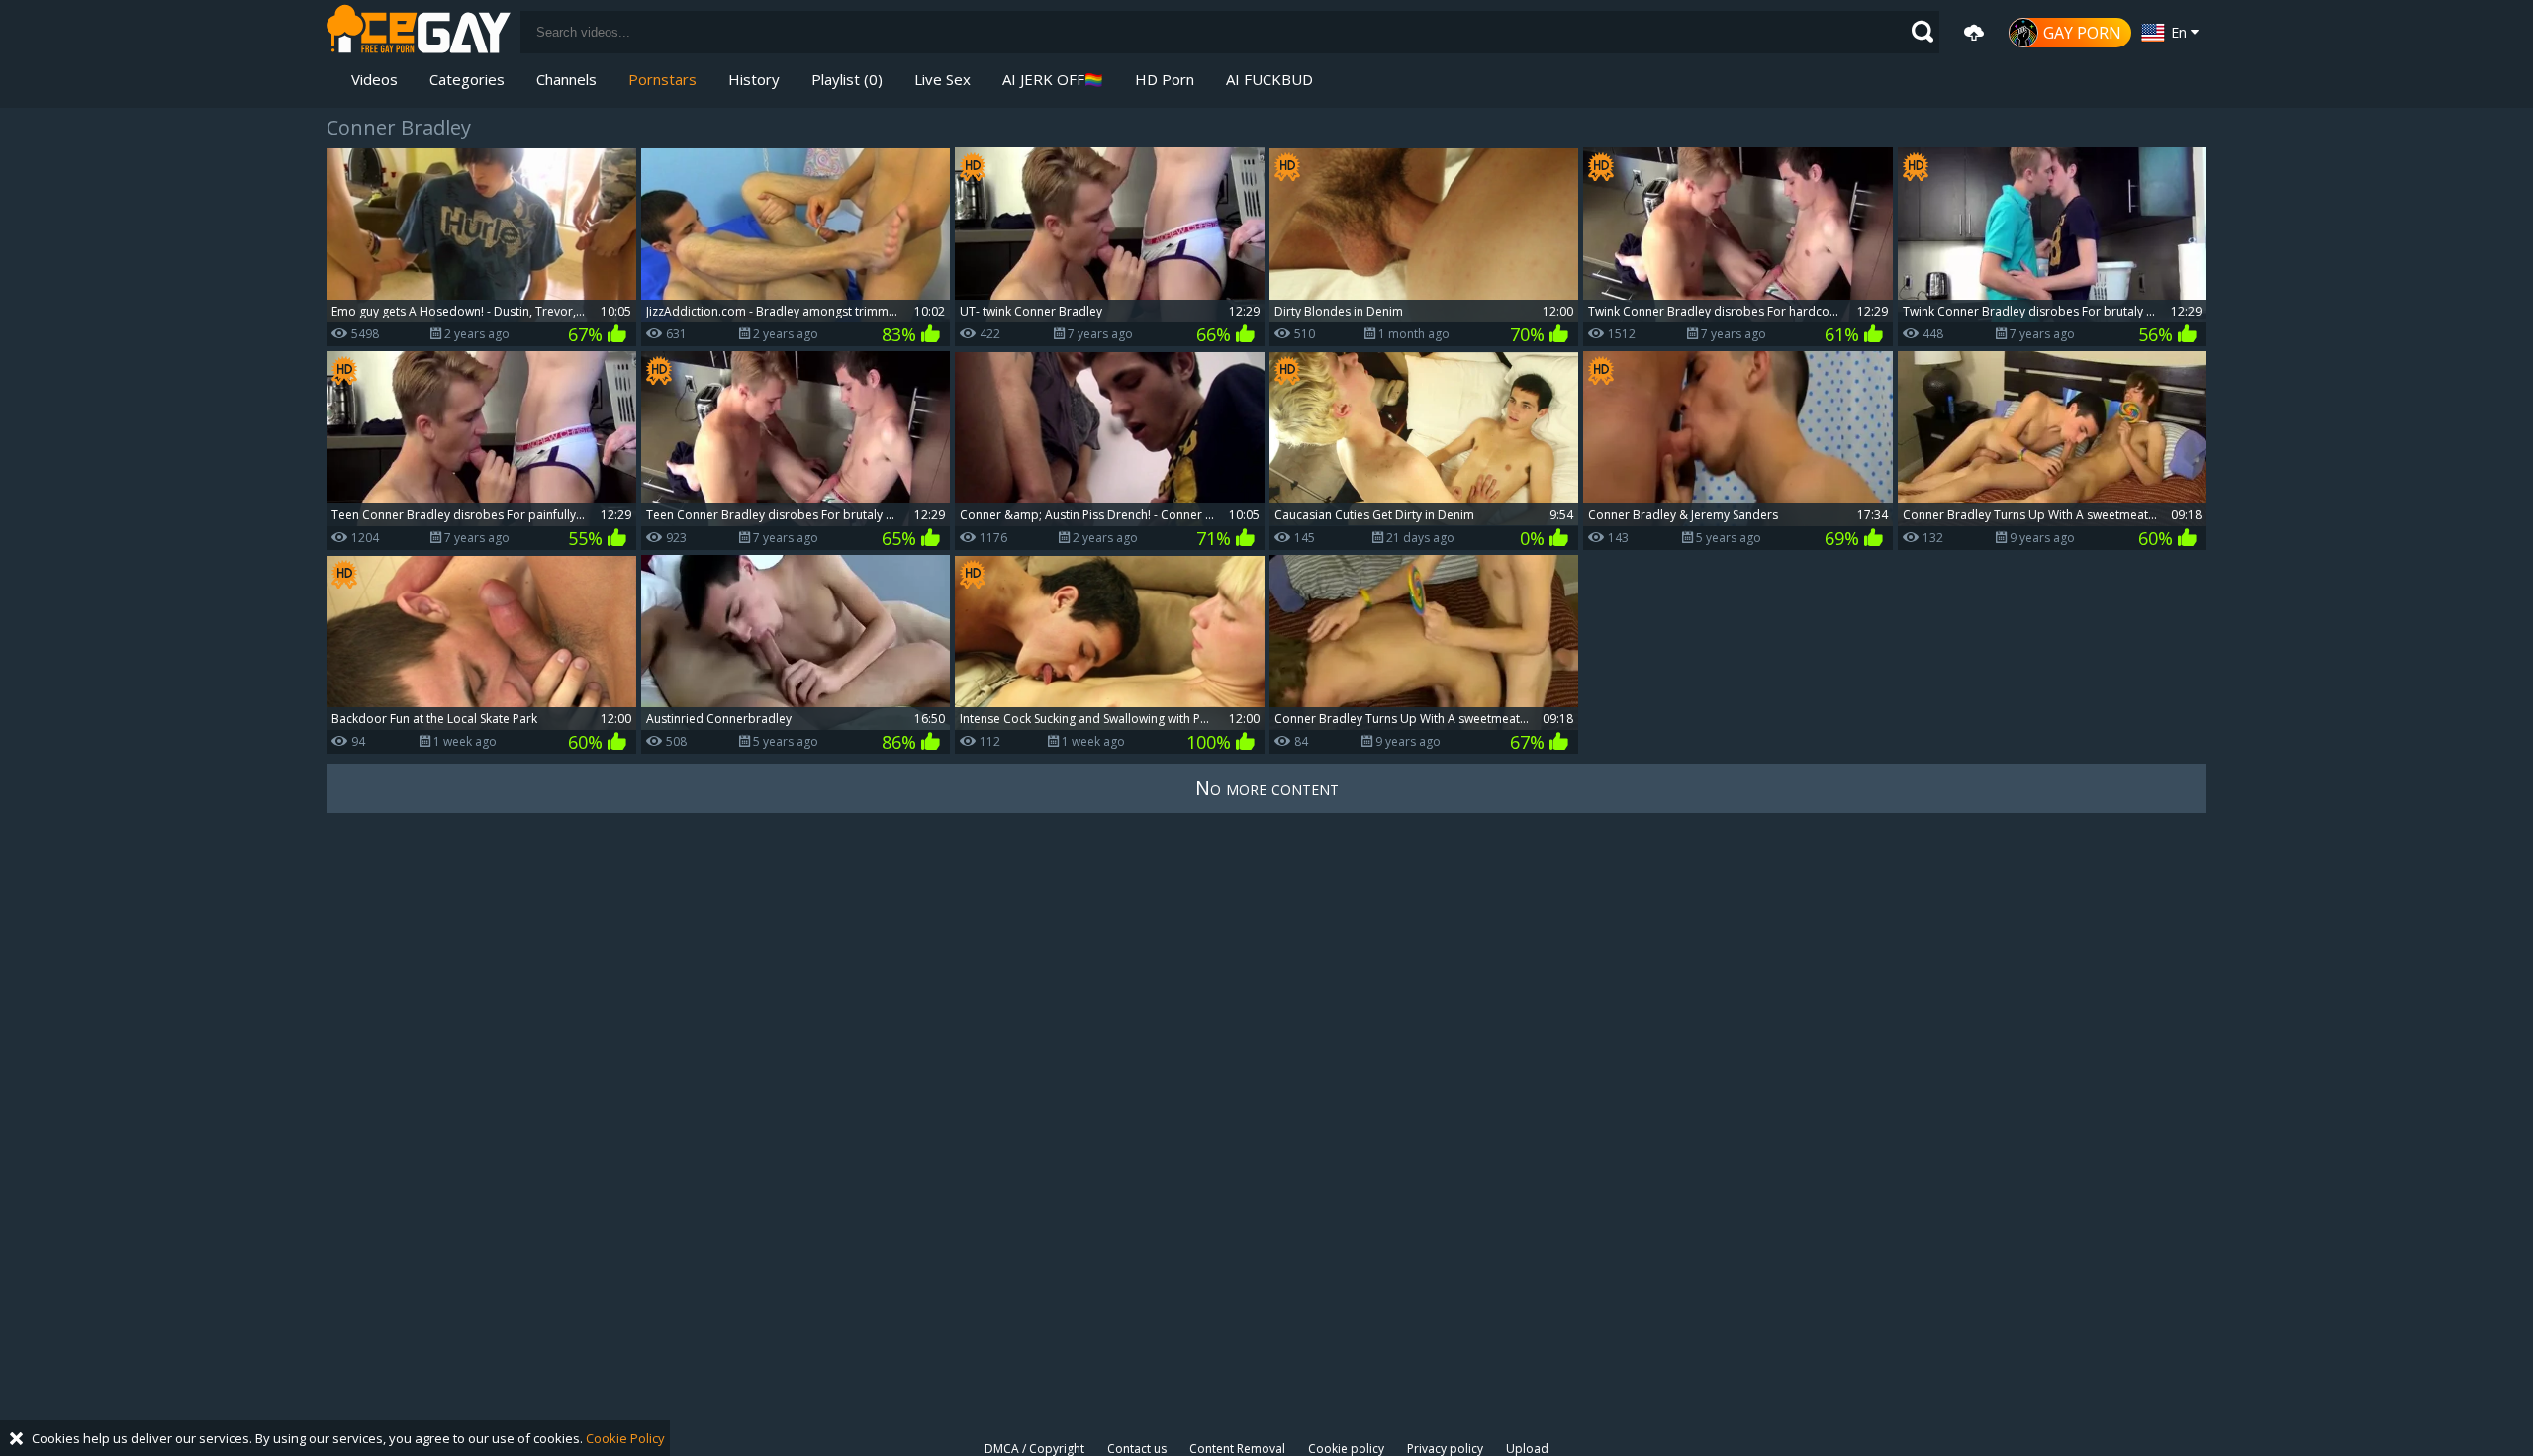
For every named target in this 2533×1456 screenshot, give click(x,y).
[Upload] (1974, 33)
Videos (375, 79)
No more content (1267, 788)
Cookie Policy (625, 1438)
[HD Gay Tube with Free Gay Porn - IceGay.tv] (419, 32)
